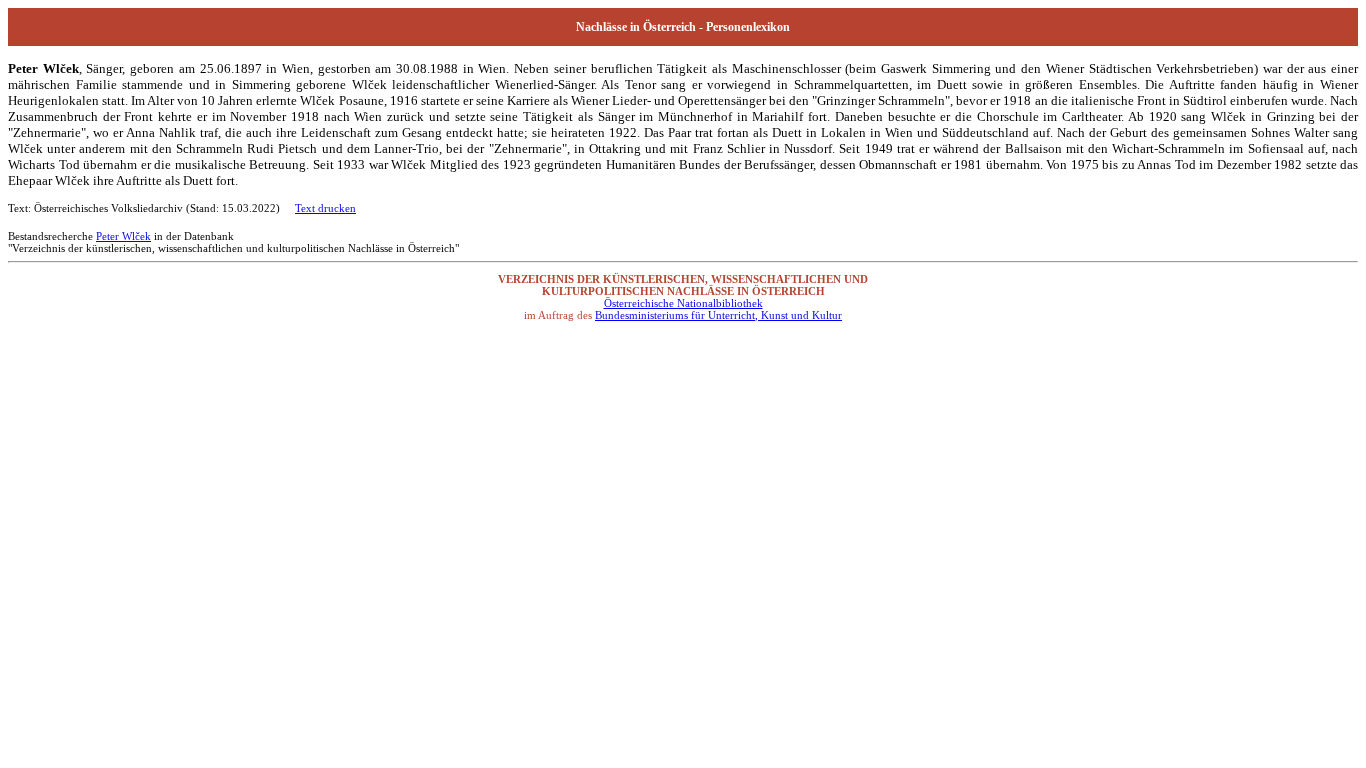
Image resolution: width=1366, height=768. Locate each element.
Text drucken (325, 208)
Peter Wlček (123, 236)
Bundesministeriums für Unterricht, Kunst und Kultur (718, 315)
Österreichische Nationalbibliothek (683, 303)
